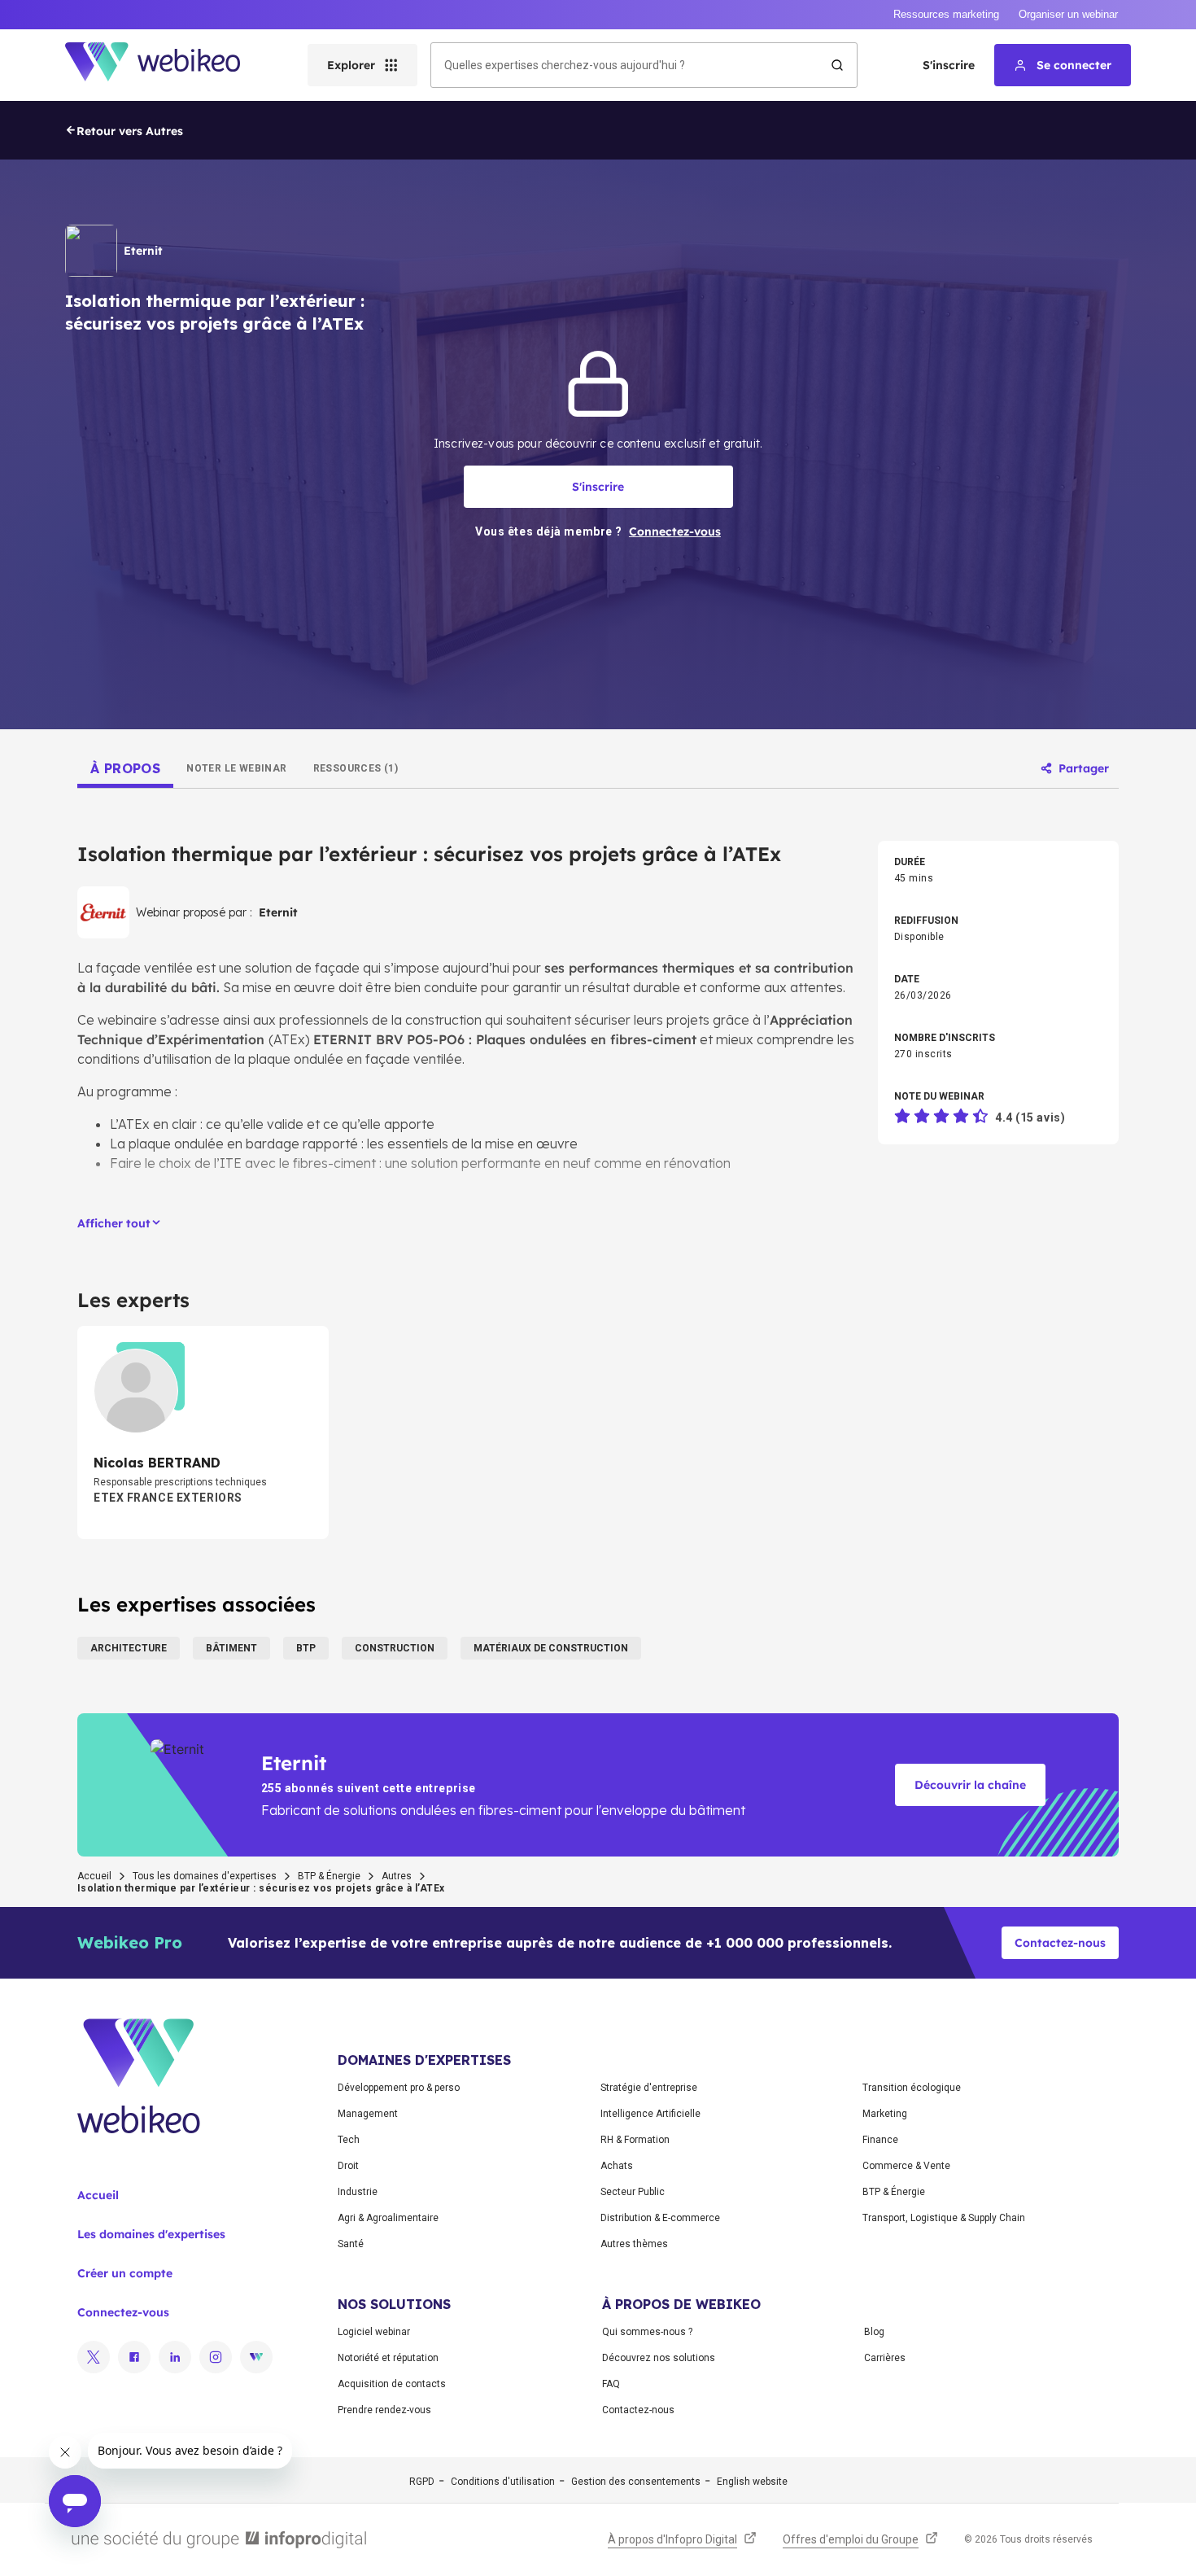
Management (368, 2114)
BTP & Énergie (329, 1876)
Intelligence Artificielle (650, 2114)
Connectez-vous (123, 2312)
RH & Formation (635, 2140)
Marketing (885, 2114)
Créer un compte (125, 2273)
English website (752, 2482)
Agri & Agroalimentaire (388, 2218)
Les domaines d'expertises (151, 2234)
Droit (348, 2166)
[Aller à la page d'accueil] (167, 65)
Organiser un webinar (1068, 14)
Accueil (94, 1876)
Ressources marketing (946, 14)
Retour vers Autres (130, 131)
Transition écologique (912, 2088)
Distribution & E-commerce (660, 2218)
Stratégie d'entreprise (649, 2088)
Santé (351, 2244)
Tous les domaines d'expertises (205, 1876)
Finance (880, 2140)
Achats (617, 2166)
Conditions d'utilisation (503, 2482)
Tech (349, 2140)
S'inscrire (949, 65)
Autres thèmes (634, 2244)
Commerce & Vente (906, 2166)
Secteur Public (633, 2192)
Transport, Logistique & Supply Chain (944, 2218)
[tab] (125, 768)
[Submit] (837, 65)
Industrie (358, 2192)
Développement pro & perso (399, 2088)
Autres (397, 1876)
